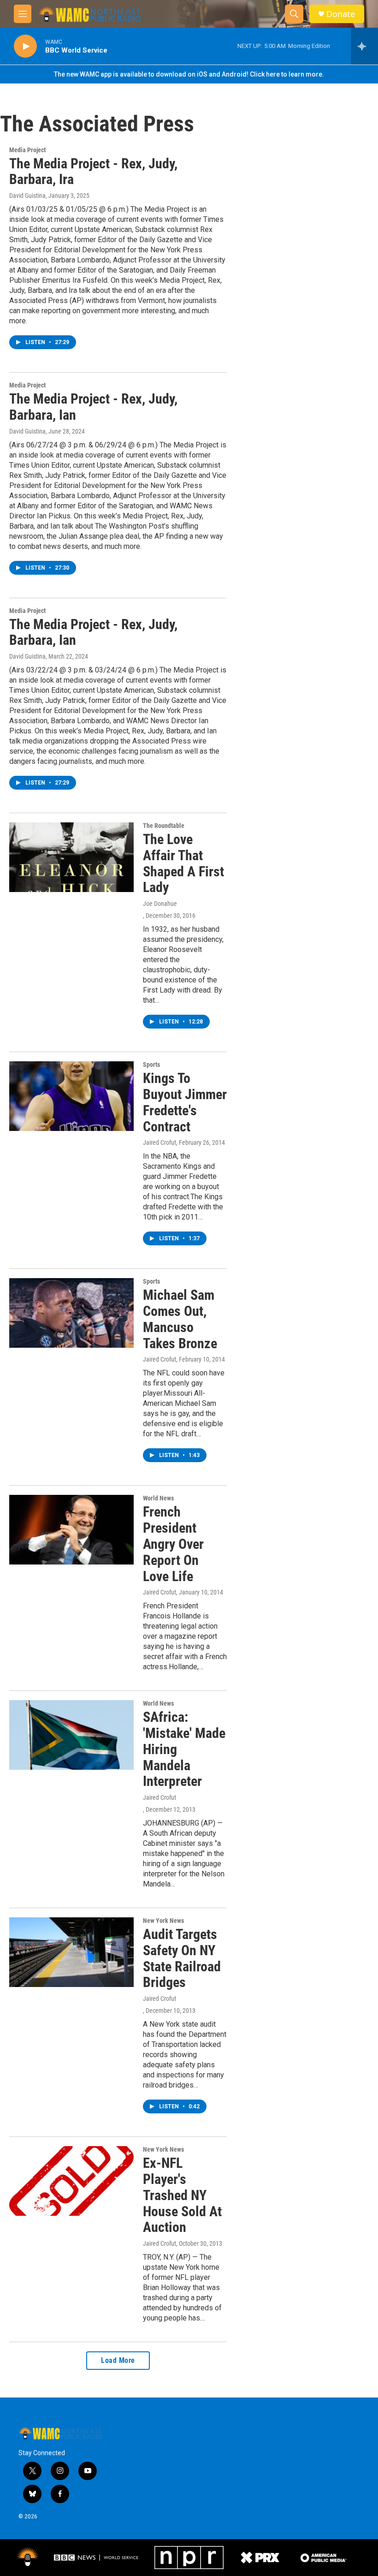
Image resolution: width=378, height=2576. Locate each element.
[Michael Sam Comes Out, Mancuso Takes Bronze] (71, 1313)
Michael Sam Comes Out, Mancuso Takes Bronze (180, 1319)
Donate (341, 14)
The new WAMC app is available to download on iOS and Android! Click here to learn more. (189, 74)
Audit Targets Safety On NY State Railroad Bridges (182, 1958)
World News (158, 1498)
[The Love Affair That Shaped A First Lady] (71, 857)
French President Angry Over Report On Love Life (173, 1544)
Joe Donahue (160, 904)
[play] (25, 46)
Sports (151, 1065)
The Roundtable (164, 826)
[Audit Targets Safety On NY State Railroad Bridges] (71, 1952)
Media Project (27, 150)
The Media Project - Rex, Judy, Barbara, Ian (93, 407)
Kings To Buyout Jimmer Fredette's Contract (185, 1102)
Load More (118, 2360)
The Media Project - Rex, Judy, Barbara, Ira (93, 172)
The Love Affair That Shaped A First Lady (183, 863)
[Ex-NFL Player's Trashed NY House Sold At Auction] (71, 2181)
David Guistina (27, 196)
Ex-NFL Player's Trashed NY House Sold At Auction (182, 2195)
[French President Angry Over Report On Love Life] (71, 1529)
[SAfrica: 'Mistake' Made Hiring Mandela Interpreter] (71, 1735)
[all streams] (364, 46)
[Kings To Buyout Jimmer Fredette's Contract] (71, 1096)
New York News (163, 1921)
